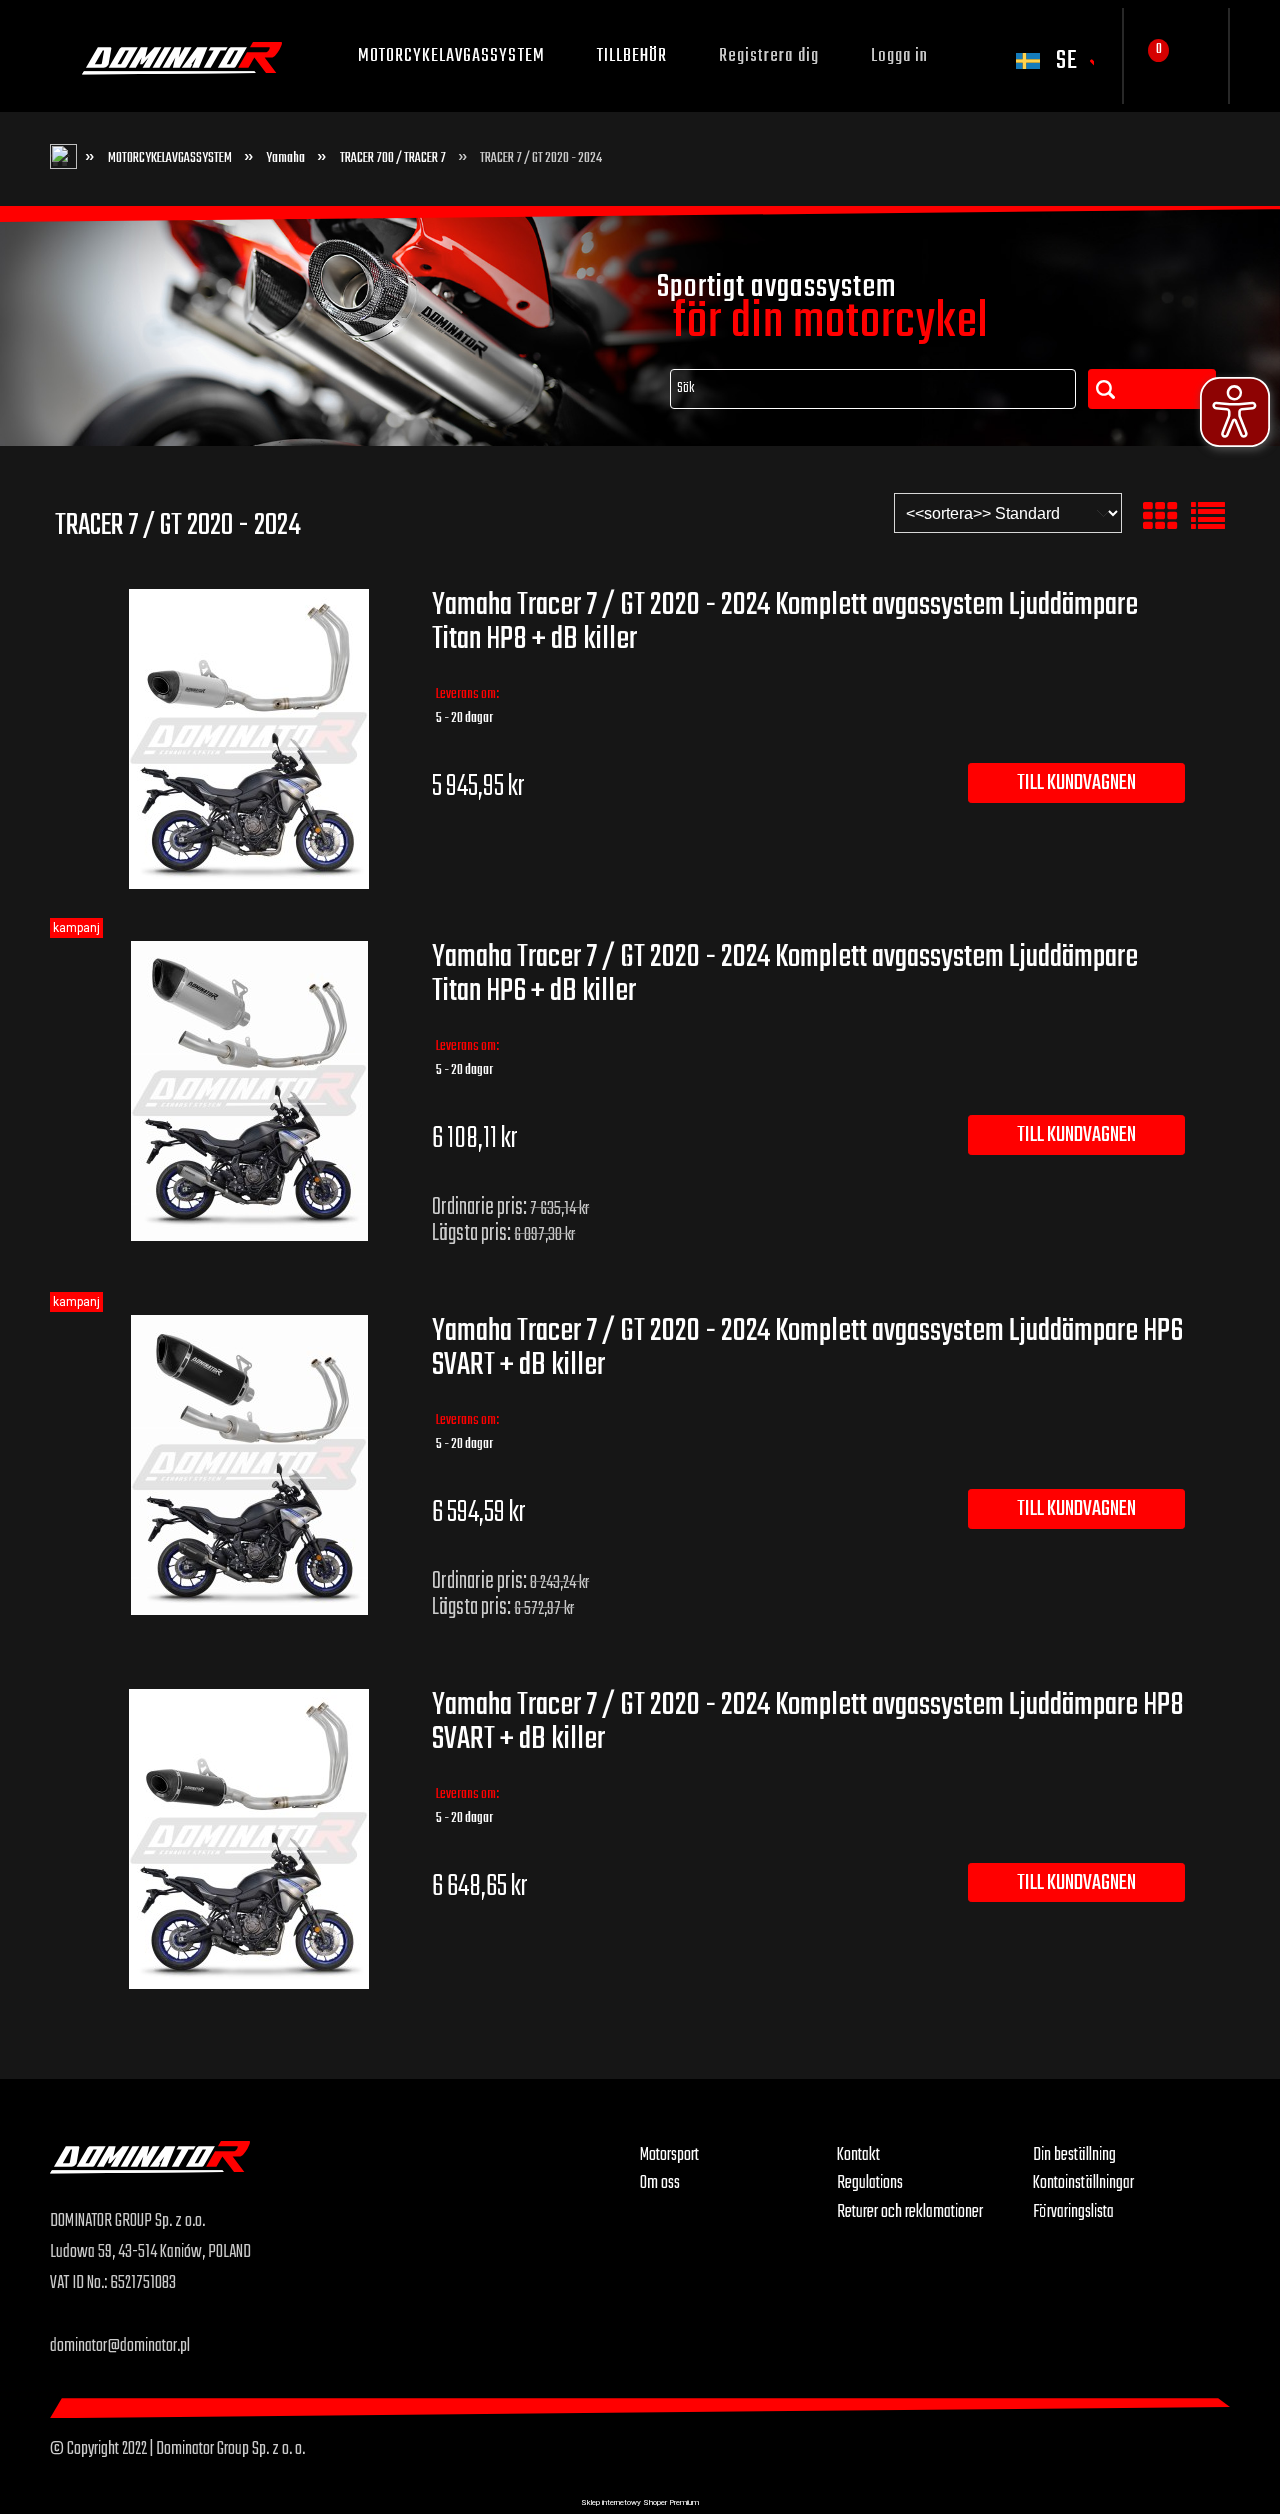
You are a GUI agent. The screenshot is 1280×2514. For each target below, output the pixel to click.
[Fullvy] (1208, 517)
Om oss (660, 2183)
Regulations (870, 2183)
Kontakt (858, 2155)
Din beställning (1074, 2155)
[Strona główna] (345, 2173)
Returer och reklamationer (910, 2212)
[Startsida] (182, 56)
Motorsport (669, 2155)
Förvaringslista (1073, 2212)
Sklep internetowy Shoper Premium (640, 2502)
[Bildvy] (1160, 517)
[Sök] (1152, 389)
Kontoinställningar (1083, 2183)
